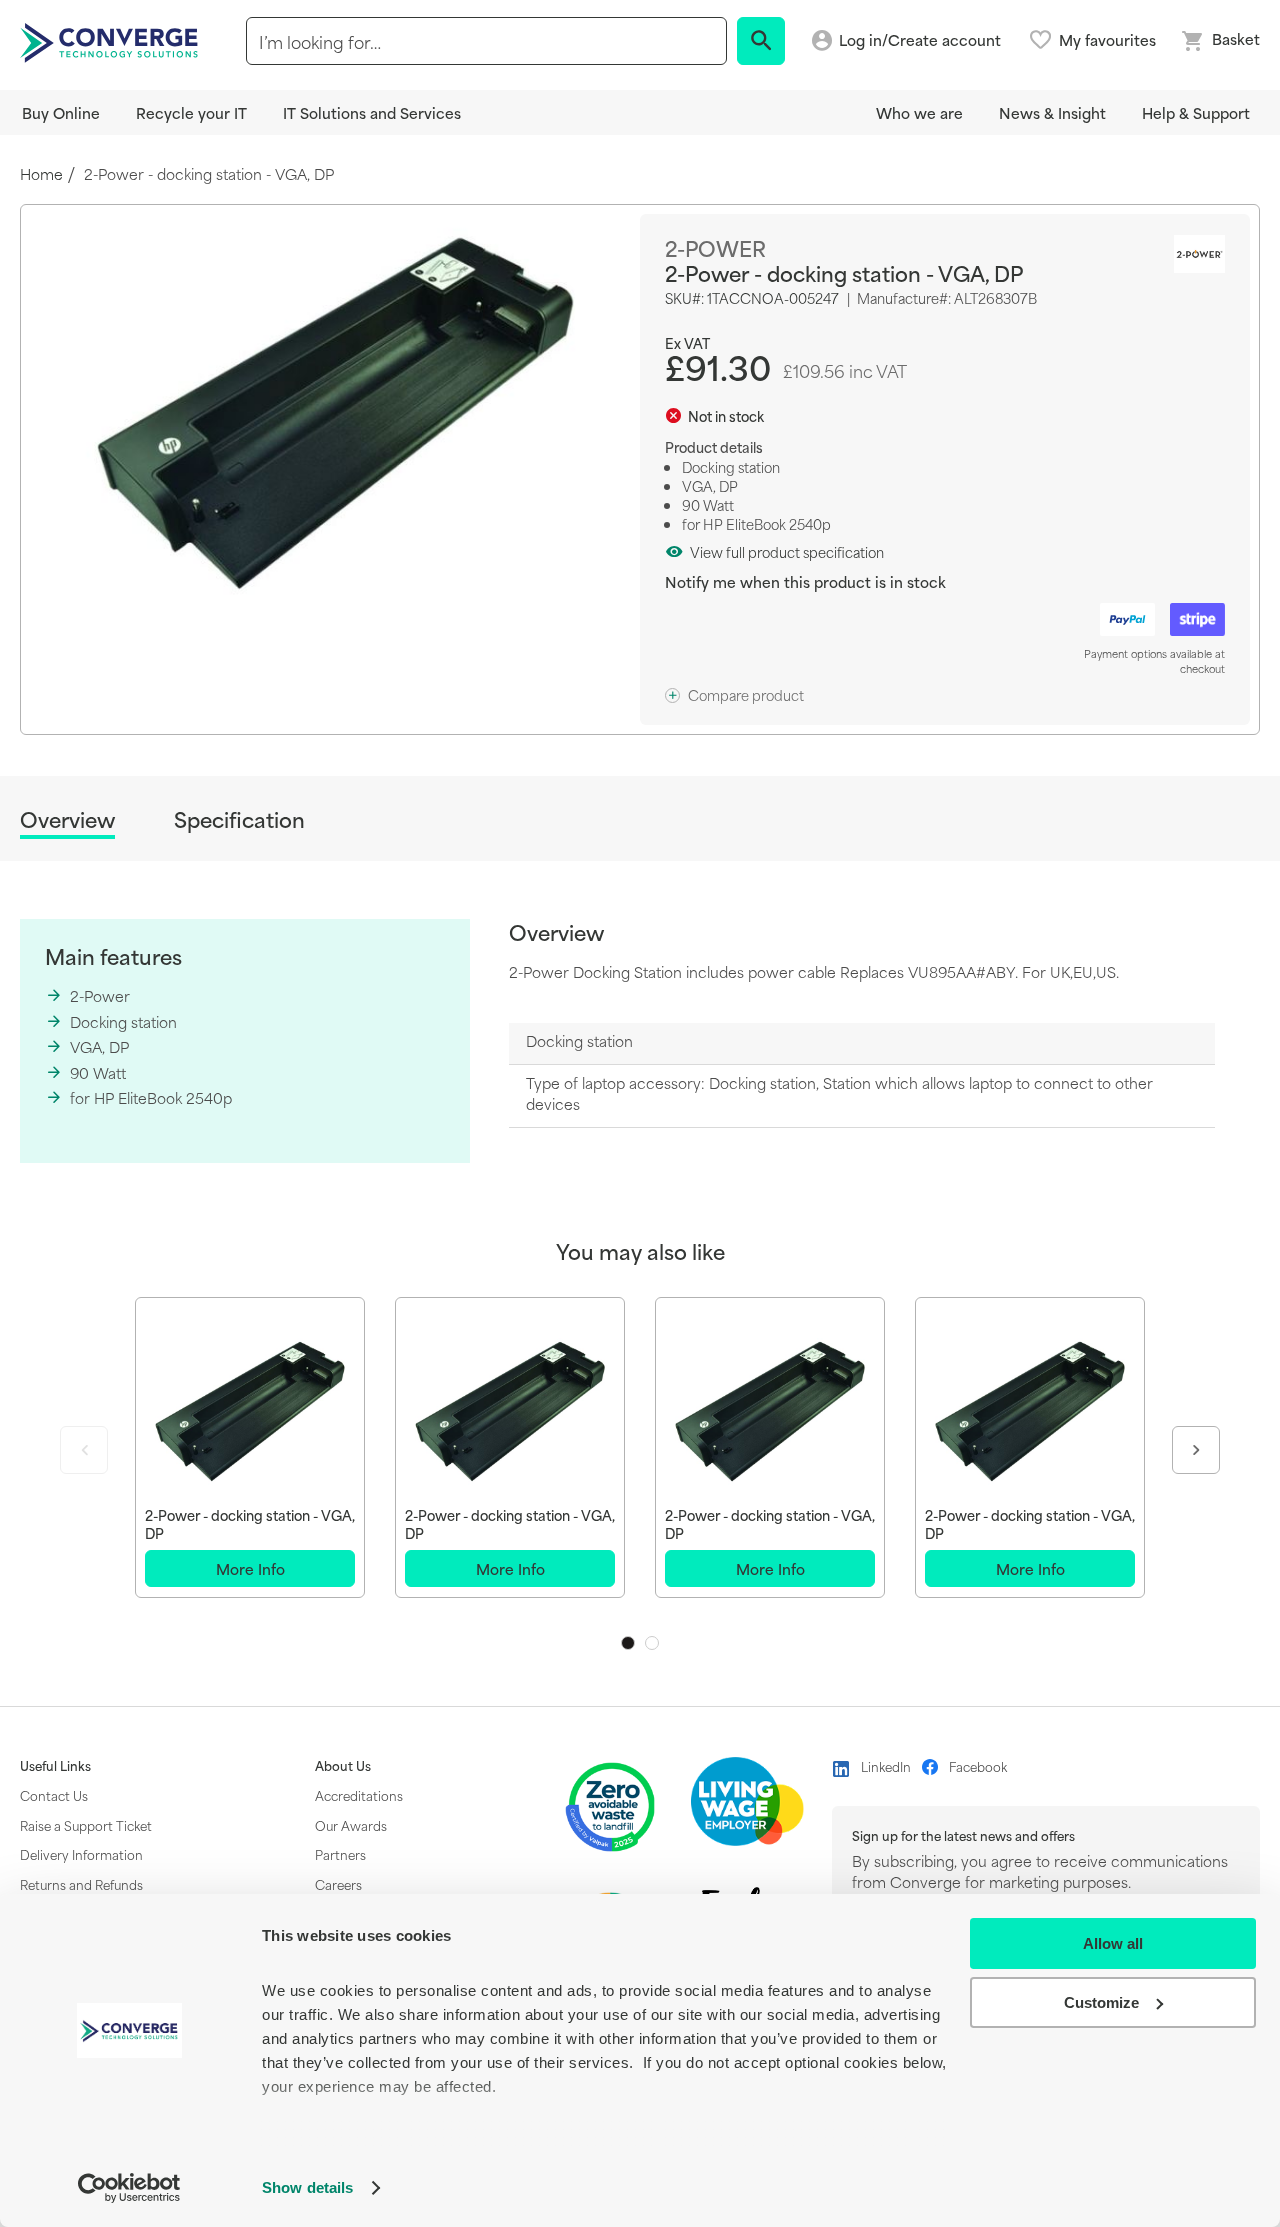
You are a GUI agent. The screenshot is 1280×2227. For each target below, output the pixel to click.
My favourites (1107, 40)
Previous (84, 1450)
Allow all (1113, 1943)
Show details (307, 2187)
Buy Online (61, 112)
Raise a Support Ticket (86, 1825)
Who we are (919, 112)
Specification (239, 819)
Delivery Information (81, 1854)
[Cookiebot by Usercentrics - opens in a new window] (129, 2188)
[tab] (67, 822)
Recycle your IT (191, 112)
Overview (67, 820)
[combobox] (486, 41)
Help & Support (1196, 112)
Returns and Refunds (81, 1884)
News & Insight (1052, 112)
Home (41, 174)
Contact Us (54, 1795)
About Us (343, 1766)
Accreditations (359, 1795)
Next (1196, 1450)
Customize (1101, 2002)
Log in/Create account (920, 40)
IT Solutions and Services (372, 112)
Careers (338, 1884)
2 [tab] (652, 1643)
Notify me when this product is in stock (805, 581)
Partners (340, 1854)
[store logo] (112, 41)
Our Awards (351, 1825)
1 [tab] (628, 1643)
